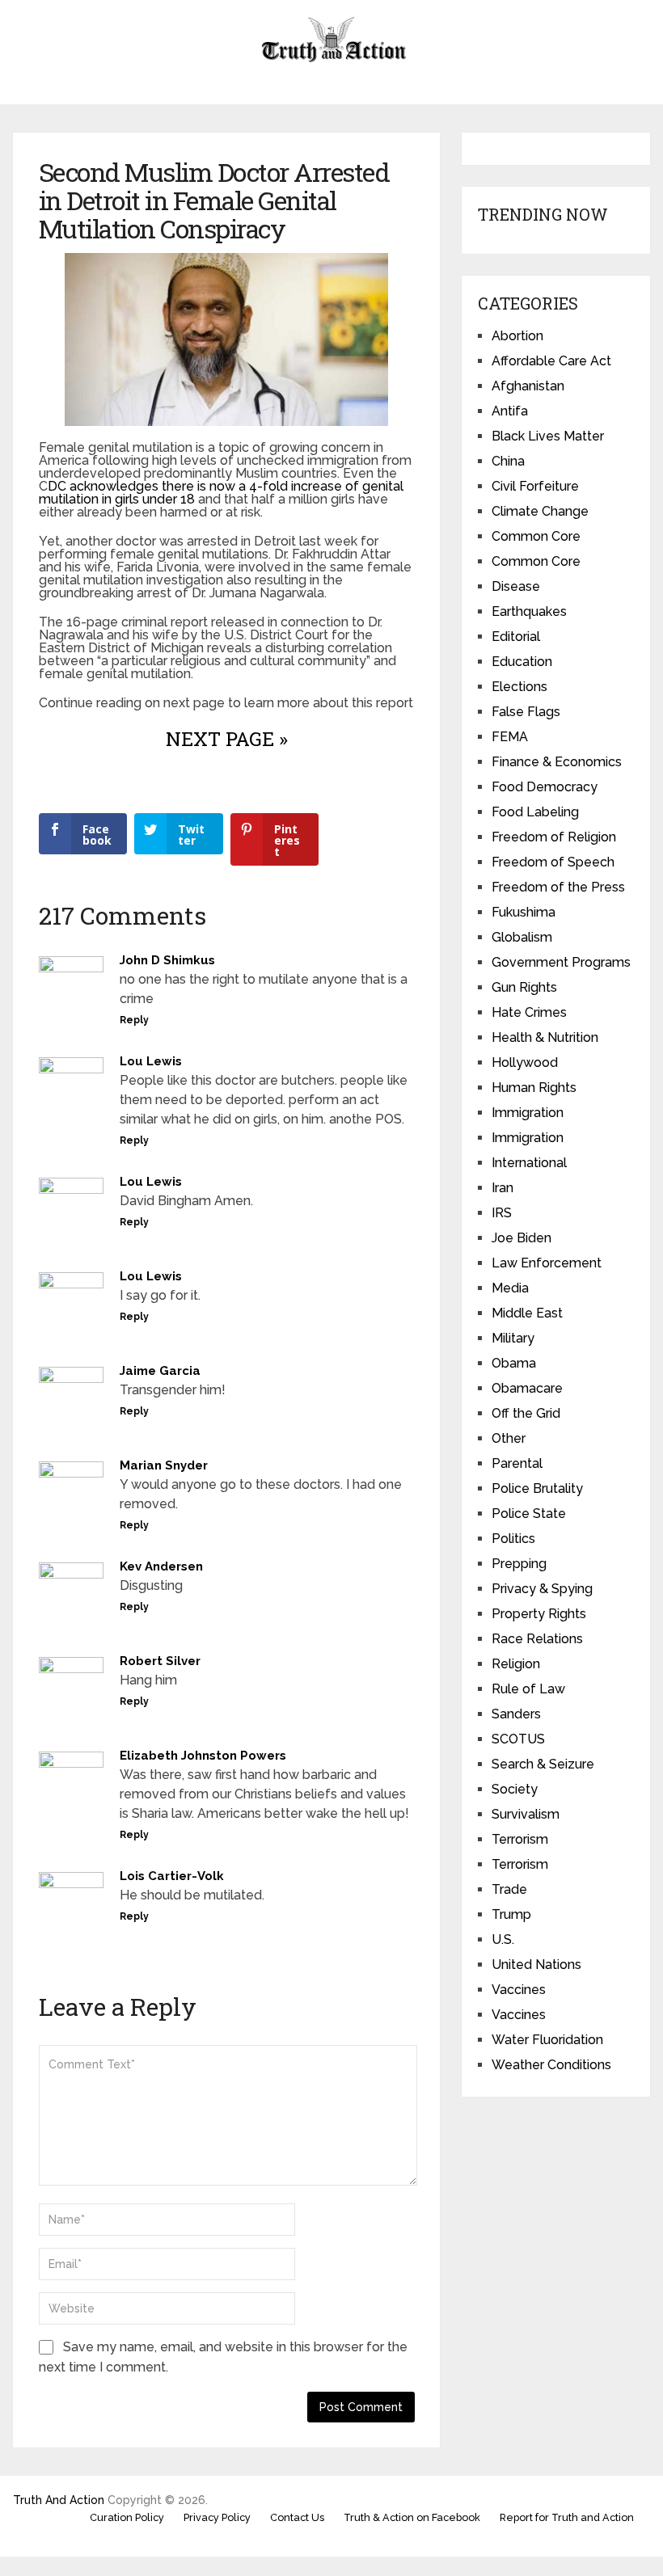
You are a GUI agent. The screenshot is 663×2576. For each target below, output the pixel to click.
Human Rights (534, 1088)
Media (510, 1288)
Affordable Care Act (551, 361)
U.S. (503, 1939)
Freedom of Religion (554, 837)
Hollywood (525, 1062)
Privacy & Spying (542, 1589)
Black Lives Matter (548, 436)
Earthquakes (529, 611)
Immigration (528, 1113)
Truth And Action (59, 2500)
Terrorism (520, 1839)
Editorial (516, 637)
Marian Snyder (164, 1465)
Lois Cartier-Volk (172, 1876)
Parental (517, 1463)
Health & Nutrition (545, 1037)
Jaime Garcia (160, 1371)
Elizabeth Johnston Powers (203, 1756)
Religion (516, 1664)
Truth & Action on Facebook (412, 2517)
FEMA (510, 737)
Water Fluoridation (547, 2040)
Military (513, 1338)
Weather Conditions (551, 2065)
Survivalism (526, 1814)
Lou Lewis (151, 1061)
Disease (516, 586)
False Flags (526, 712)
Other (509, 1438)
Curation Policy (127, 2517)
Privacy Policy (217, 2517)
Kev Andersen (161, 1566)
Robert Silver (160, 1661)
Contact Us (297, 2517)
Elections (519, 687)
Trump (511, 1914)
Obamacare (527, 1388)
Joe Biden (522, 1238)
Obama (514, 1363)
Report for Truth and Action (567, 2517)
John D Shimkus (167, 960)
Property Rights (539, 1614)
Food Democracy (545, 787)
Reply (134, 1020)
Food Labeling (535, 812)
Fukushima (524, 912)
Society (515, 1789)
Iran (503, 1188)
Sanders (516, 1714)
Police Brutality (537, 1488)
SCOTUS (518, 1739)
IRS (502, 1213)
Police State (529, 1514)
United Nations (536, 1965)
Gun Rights (524, 987)
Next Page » (227, 739)
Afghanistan (528, 386)
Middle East (527, 1313)
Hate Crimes (529, 1012)
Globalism (522, 937)
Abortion (517, 336)
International (529, 1163)
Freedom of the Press (558, 887)
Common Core (536, 536)
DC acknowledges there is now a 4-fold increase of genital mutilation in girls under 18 (221, 493)
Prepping (519, 1564)
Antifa (510, 411)
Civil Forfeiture (535, 486)
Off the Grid (526, 1413)
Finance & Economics (557, 762)
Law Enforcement (547, 1263)
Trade (509, 1889)
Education (522, 662)
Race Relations (537, 1639)
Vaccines (519, 1990)
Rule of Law (528, 1689)
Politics (513, 1539)
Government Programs (561, 962)
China (508, 461)
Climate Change (540, 511)
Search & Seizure (543, 1764)
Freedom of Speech (553, 862)
